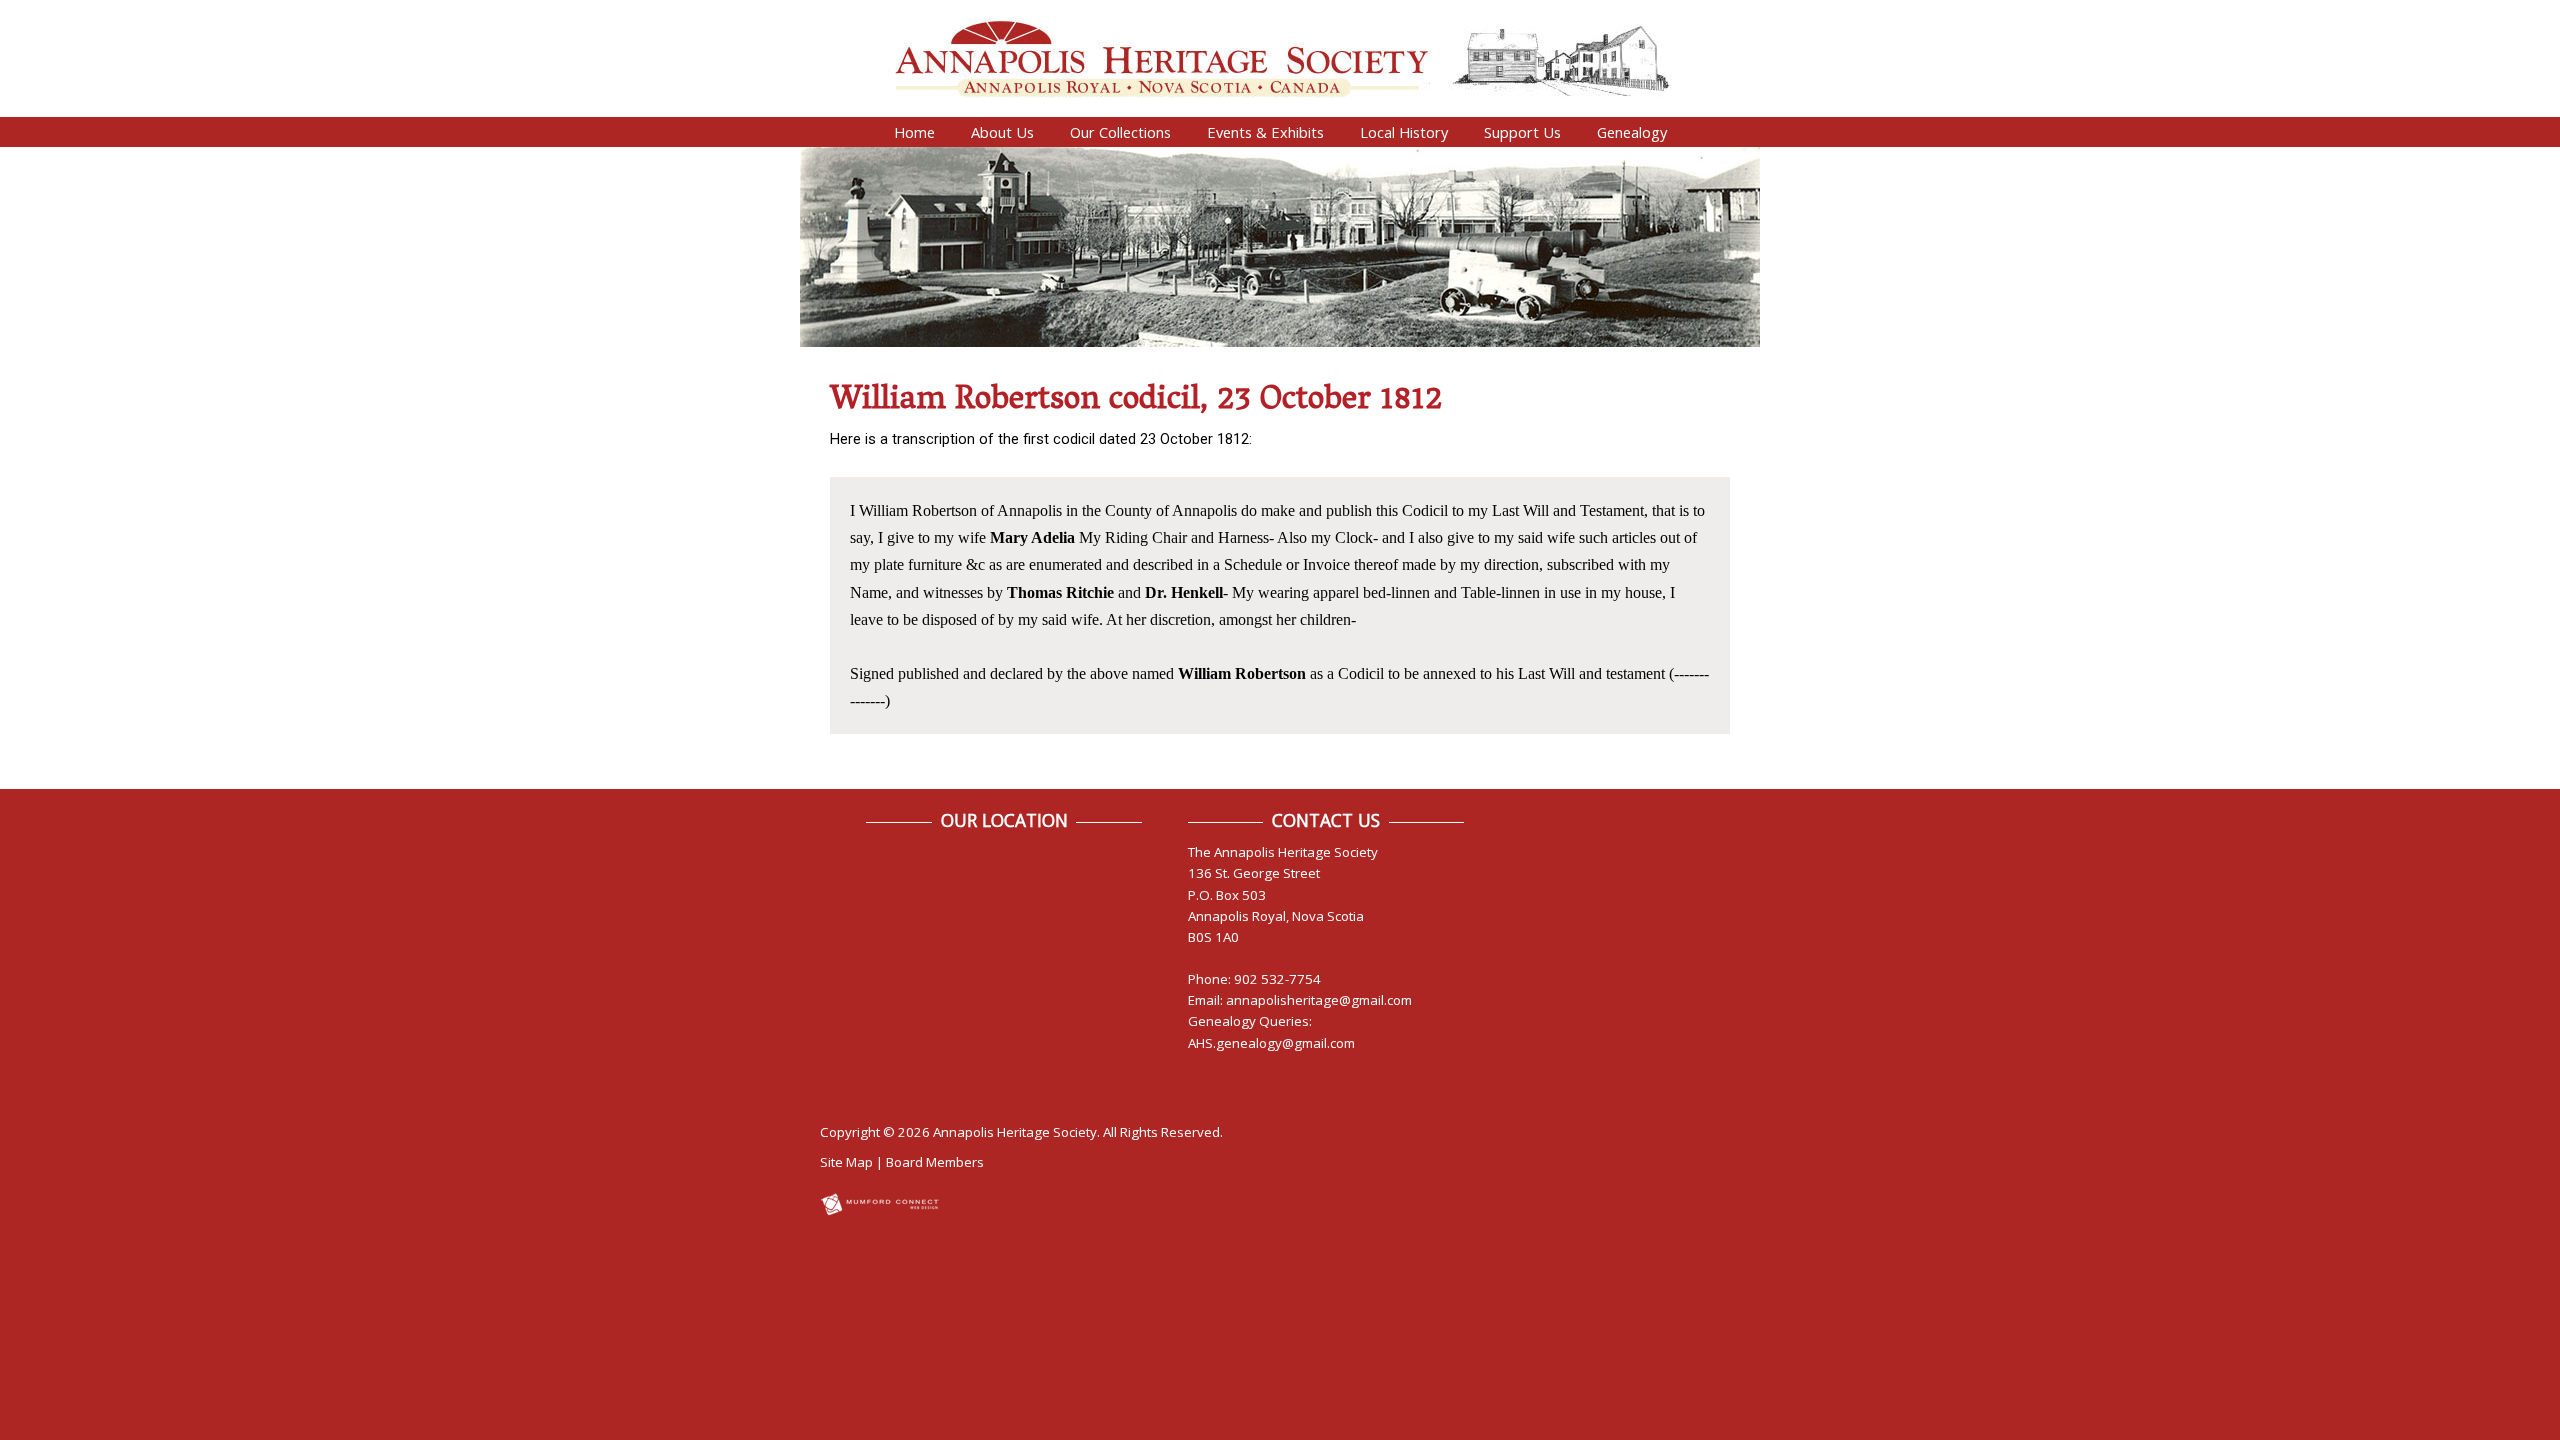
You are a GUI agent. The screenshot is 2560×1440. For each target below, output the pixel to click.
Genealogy (1632, 132)
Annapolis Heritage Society (1015, 1132)
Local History (1404, 132)
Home (914, 132)
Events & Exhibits (1265, 132)
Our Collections (1120, 132)
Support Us (1522, 132)
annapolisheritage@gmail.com (1319, 1000)
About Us (1002, 132)
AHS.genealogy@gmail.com (1271, 1043)
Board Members (935, 1162)
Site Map (846, 1162)
